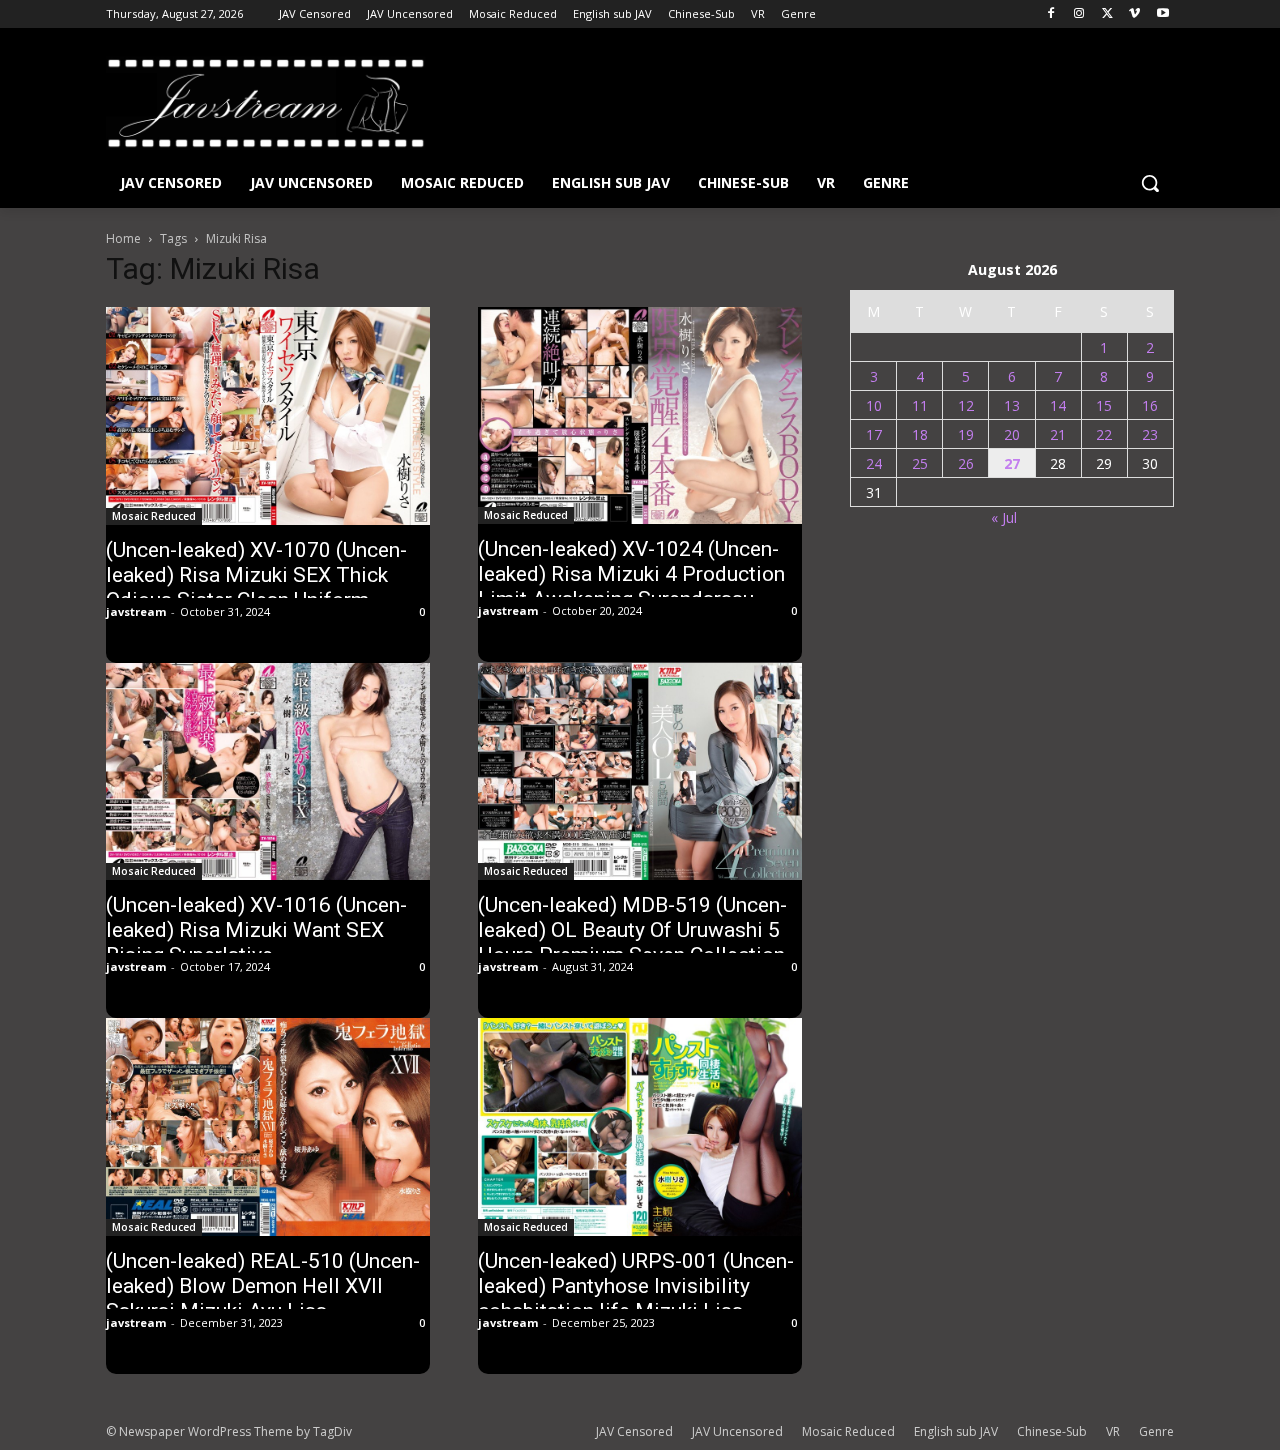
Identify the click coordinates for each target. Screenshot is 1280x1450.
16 (1150, 405)
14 (1058, 405)
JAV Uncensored (737, 1431)
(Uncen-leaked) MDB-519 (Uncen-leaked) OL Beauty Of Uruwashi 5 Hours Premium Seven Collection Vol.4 (632, 942)
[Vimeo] (1134, 14)
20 (1012, 434)
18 (920, 434)
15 (1104, 405)
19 (966, 434)
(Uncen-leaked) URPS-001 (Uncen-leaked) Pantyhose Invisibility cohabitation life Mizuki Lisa (636, 1286)
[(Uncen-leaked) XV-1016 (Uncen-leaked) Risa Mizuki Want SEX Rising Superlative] (268, 771)
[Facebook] (1051, 14)
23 (1150, 434)
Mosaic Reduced (154, 516)
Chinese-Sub (1052, 1431)
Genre (1156, 1431)
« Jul (1004, 517)
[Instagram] (1079, 14)
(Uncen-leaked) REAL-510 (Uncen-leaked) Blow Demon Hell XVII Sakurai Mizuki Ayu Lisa (263, 1286)
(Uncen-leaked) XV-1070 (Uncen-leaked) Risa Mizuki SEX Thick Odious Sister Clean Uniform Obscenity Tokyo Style (256, 587)
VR (1113, 1431)
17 (874, 434)
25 (920, 463)
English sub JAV (956, 1431)
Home (123, 238)
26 (966, 463)
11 (920, 405)
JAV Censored (634, 1431)
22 (1104, 434)
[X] (1107, 14)
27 (1012, 463)
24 (874, 463)
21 (1058, 434)
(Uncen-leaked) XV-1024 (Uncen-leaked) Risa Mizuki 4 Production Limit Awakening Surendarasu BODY (631, 586)
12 (966, 405)
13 (1012, 405)
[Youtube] (1162, 14)
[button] (1150, 183)
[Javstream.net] (266, 103)
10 (874, 405)
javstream (136, 611)
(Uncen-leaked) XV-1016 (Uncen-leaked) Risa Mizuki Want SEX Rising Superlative (256, 930)
